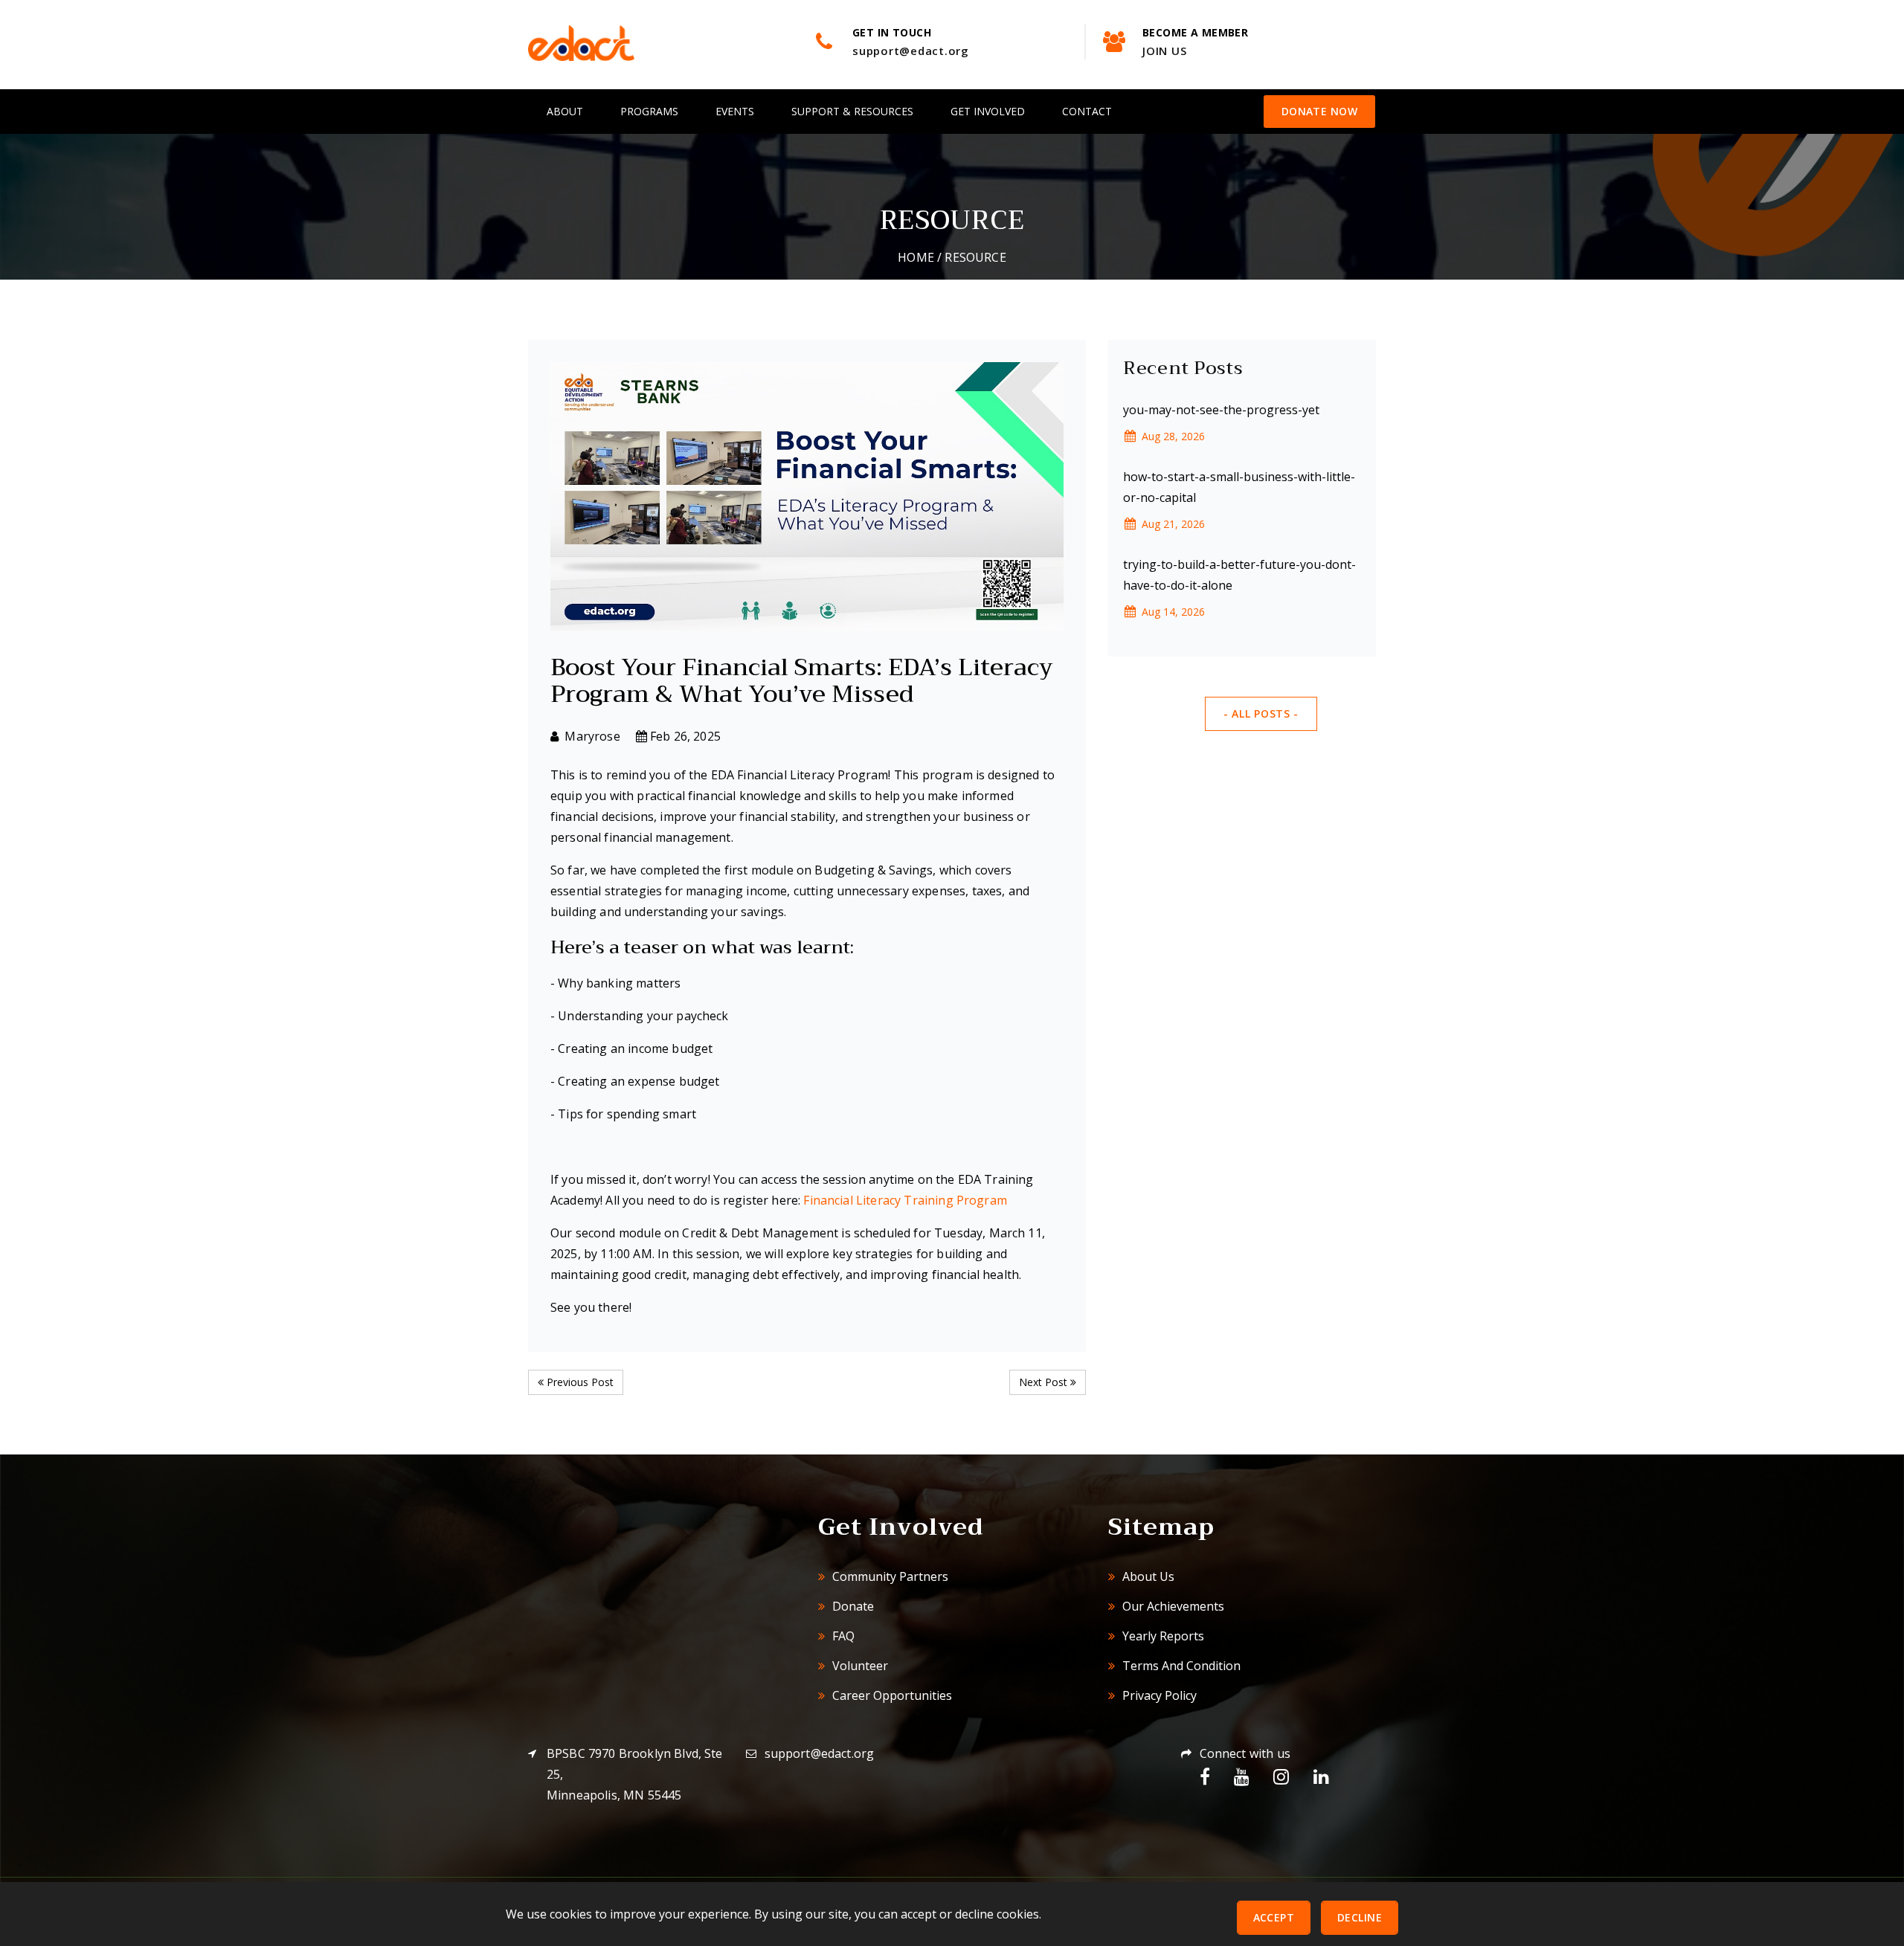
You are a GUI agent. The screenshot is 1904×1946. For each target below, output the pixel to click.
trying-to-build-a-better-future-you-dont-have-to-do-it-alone (1239, 575)
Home (916, 257)
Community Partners (889, 1576)
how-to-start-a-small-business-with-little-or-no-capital (1239, 487)
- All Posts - (1261, 713)
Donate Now (1319, 111)
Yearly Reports (1162, 1636)
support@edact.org (820, 1753)
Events (735, 111)
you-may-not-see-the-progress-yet (1221, 410)
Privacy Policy (1158, 1695)
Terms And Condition (1180, 1666)
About (565, 111)
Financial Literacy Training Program (905, 1200)
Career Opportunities (891, 1695)
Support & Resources (852, 111)
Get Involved (988, 111)
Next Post (1045, 1382)
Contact (1087, 111)
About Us (1147, 1576)
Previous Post (579, 1382)
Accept (1274, 1917)
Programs (649, 111)
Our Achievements (1172, 1606)
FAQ (842, 1636)
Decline (1360, 1917)
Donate (852, 1606)
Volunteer (859, 1666)
